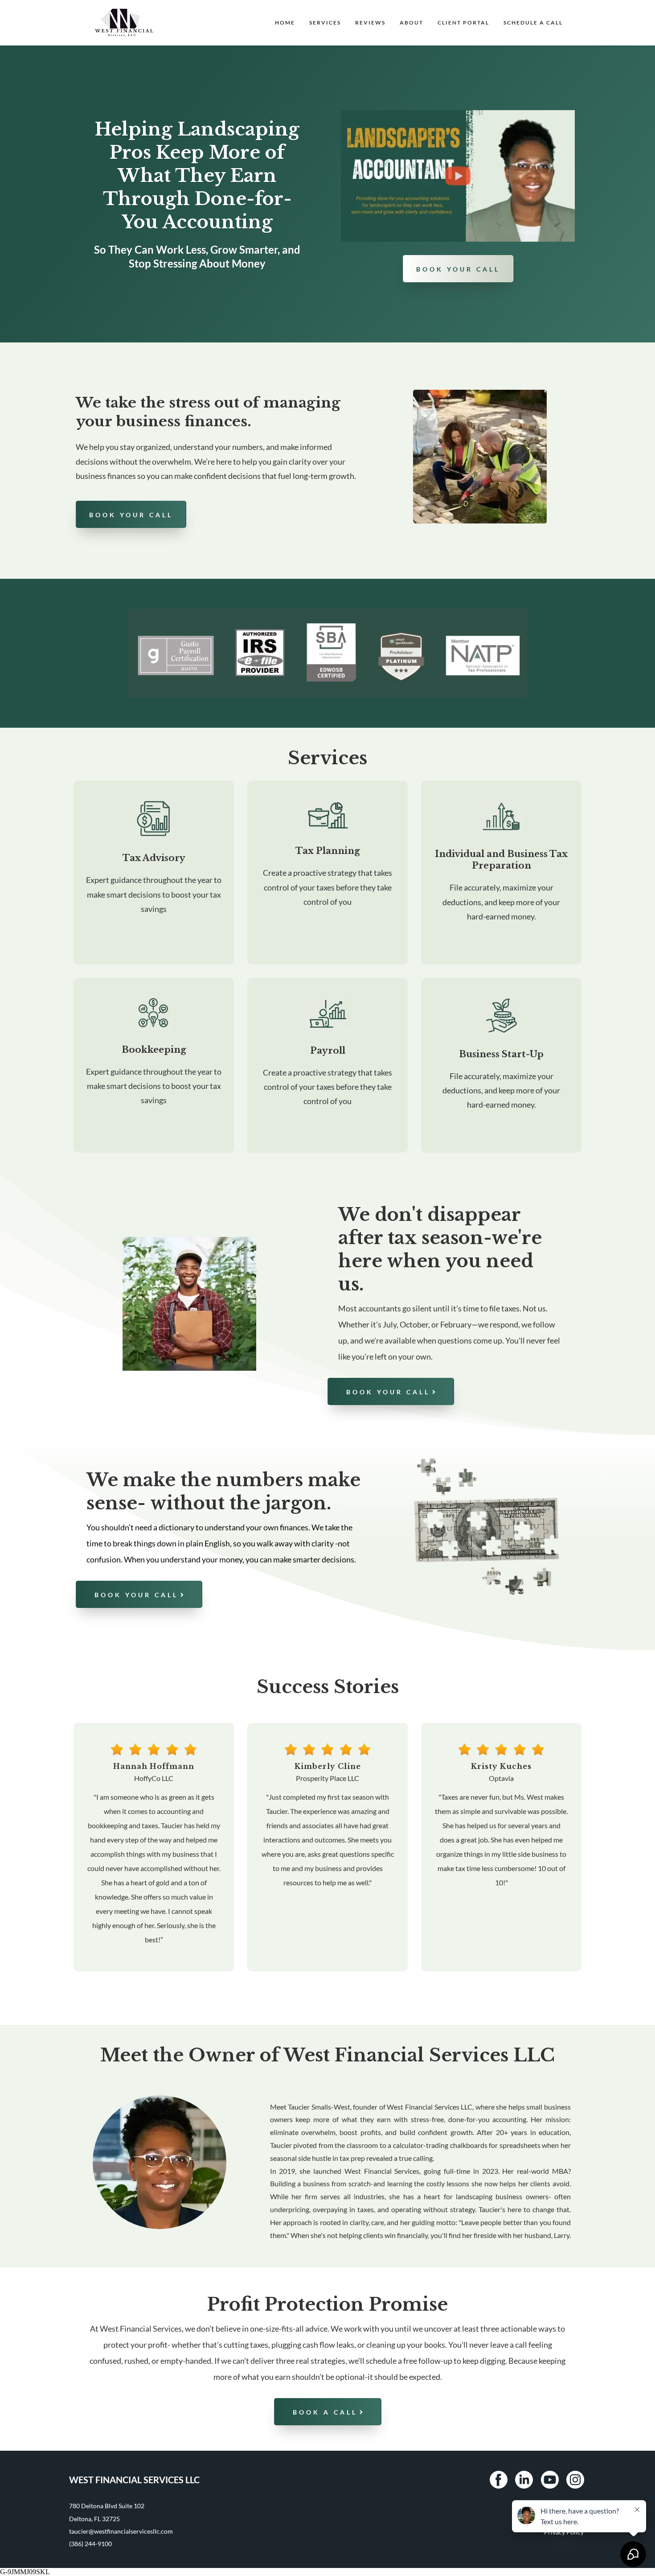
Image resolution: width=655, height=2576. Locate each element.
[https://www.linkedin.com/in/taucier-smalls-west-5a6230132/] (524, 2480)
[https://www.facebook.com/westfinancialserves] (499, 2480)
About (411, 23)
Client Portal (463, 23)
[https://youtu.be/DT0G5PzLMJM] (458, 176)
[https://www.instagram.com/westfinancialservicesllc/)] (575, 2480)
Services (325, 23)
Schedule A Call (533, 23)
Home (285, 23)
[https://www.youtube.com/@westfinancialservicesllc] (550, 2480)
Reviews (370, 23)
